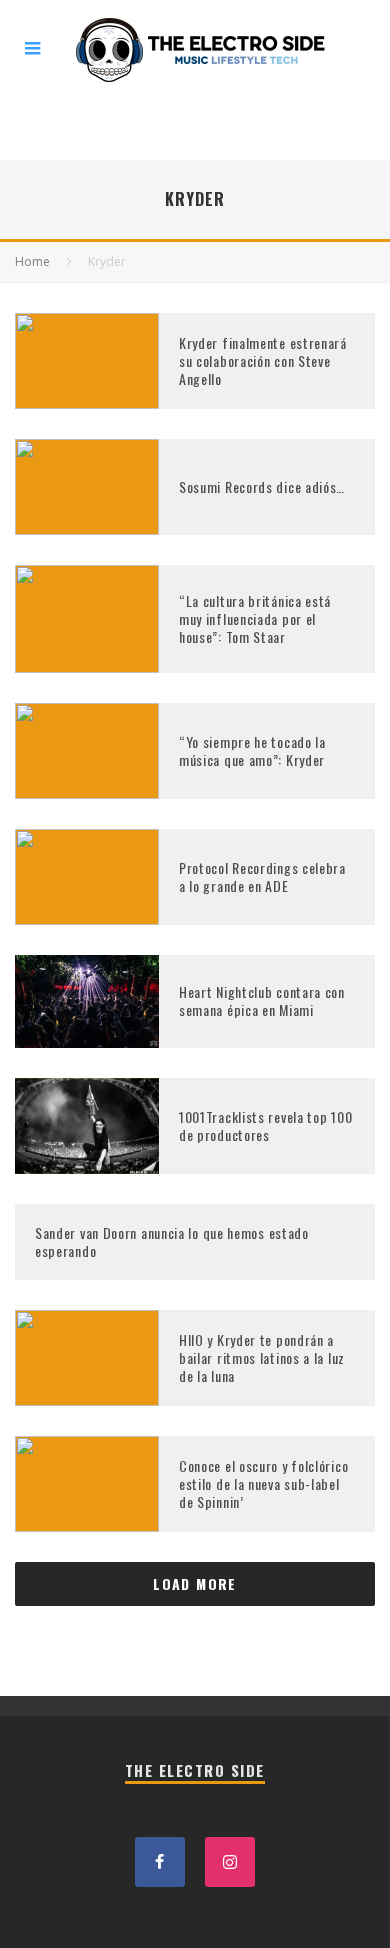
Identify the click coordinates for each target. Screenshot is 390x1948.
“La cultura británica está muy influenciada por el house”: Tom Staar (255, 618)
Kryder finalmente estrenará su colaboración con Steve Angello (263, 360)
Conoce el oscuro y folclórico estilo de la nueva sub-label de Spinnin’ (263, 1483)
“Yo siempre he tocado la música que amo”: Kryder (252, 750)
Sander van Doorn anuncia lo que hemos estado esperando (172, 1241)
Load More (195, 1583)
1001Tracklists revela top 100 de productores (265, 1125)
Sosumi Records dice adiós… (262, 486)
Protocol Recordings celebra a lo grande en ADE (262, 876)
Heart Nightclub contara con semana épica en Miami (262, 1000)
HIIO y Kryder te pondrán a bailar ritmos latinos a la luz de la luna (262, 1357)
